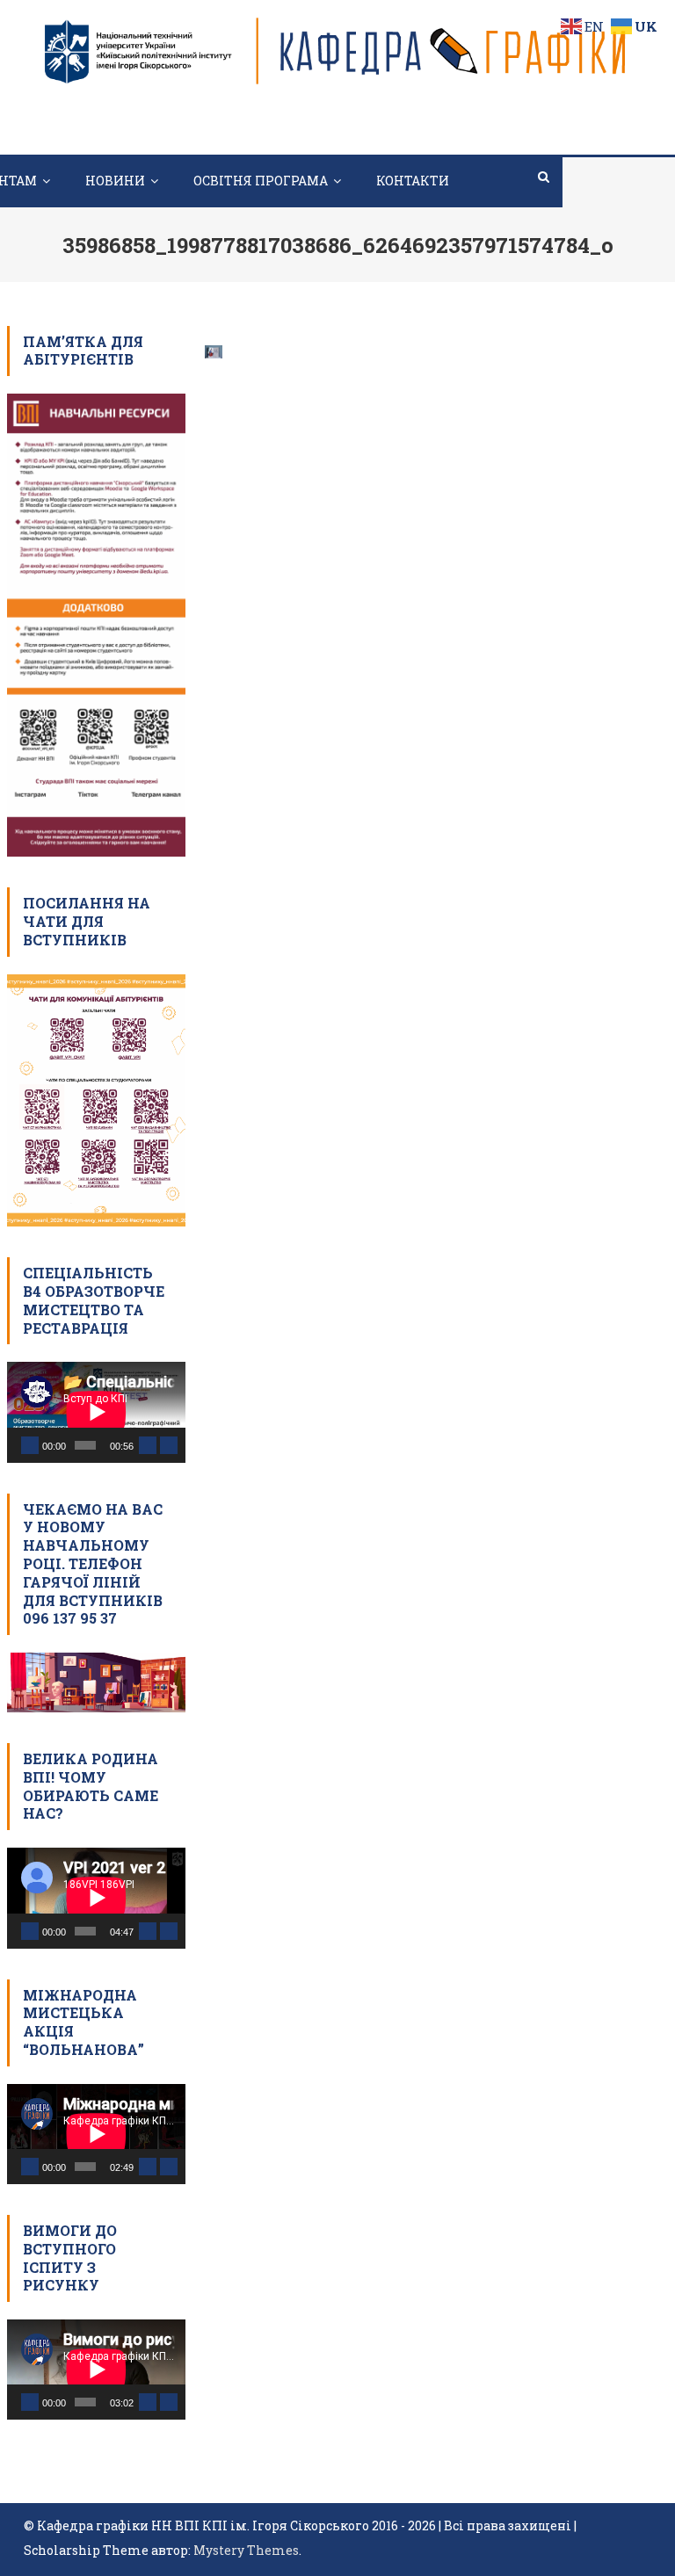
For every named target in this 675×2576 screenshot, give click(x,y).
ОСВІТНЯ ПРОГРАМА (261, 181)
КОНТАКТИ (413, 181)
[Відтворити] (30, 1445)
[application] (96, 1412)
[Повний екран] (169, 1445)
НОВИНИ (115, 181)
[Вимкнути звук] (148, 1445)
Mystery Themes (246, 2550)
